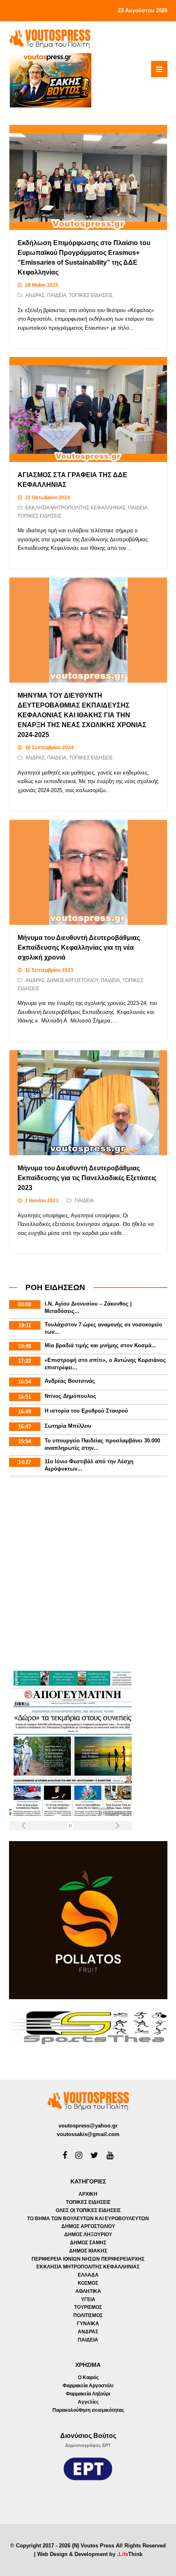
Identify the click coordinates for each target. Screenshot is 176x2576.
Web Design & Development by (90, 2554)
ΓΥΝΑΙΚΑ (88, 2324)
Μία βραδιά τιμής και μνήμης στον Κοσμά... (100, 1345)
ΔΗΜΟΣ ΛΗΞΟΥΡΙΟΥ (88, 2234)
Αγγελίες (88, 2402)
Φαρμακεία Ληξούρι (88, 2394)
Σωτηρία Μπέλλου (68, 1426)
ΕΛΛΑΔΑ (88, 2275)
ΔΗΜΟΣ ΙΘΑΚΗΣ (88, 2251)
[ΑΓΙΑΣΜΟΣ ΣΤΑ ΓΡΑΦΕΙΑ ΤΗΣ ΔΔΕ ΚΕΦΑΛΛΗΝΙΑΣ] (88, 410)
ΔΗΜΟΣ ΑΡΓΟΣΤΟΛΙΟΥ (72, 980)
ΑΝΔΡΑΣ (35, 295)
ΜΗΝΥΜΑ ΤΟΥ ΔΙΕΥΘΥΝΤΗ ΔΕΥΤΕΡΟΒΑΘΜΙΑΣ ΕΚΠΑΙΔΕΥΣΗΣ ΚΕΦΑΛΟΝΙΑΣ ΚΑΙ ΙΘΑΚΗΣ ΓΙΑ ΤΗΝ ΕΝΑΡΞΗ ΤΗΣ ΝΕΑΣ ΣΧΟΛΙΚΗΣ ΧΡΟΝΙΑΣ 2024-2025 (82, 715)
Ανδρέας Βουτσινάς (70, 1381)
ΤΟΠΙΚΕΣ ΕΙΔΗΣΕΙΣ (91, 295)
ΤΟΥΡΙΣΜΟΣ (88, 2307)
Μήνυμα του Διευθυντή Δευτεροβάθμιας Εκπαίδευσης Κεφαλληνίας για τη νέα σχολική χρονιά (79, 948)
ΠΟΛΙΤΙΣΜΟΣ (88, 2315)
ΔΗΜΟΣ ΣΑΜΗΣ (88, 2243)
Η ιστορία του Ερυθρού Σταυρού (86, 1411)
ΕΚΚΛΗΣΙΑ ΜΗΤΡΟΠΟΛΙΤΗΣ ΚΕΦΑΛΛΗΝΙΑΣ (76, 508)
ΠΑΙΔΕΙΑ (57, 295)
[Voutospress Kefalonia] (50, 39)
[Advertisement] (88, 1575)
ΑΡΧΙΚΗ (88, 2194)
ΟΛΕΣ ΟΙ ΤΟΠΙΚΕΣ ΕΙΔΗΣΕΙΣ (88, 2210)
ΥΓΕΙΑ (88, 2299)
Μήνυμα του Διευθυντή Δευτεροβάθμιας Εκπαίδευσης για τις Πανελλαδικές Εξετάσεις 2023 (87, 1178)
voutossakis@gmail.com (88, 2134)
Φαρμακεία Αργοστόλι (88, 2386)
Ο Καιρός (88, 2377)
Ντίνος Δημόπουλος (70, 1396)
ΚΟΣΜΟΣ (88, 2283)
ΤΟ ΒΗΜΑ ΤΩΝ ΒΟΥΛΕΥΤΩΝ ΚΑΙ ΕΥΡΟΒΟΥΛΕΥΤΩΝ (88, 2219)
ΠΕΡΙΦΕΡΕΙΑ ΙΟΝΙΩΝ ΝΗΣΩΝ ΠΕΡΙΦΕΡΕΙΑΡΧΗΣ (88, 2259)
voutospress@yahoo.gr (88, 2126)
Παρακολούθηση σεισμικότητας (88, 2410)
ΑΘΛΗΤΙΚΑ (88, 2291)
